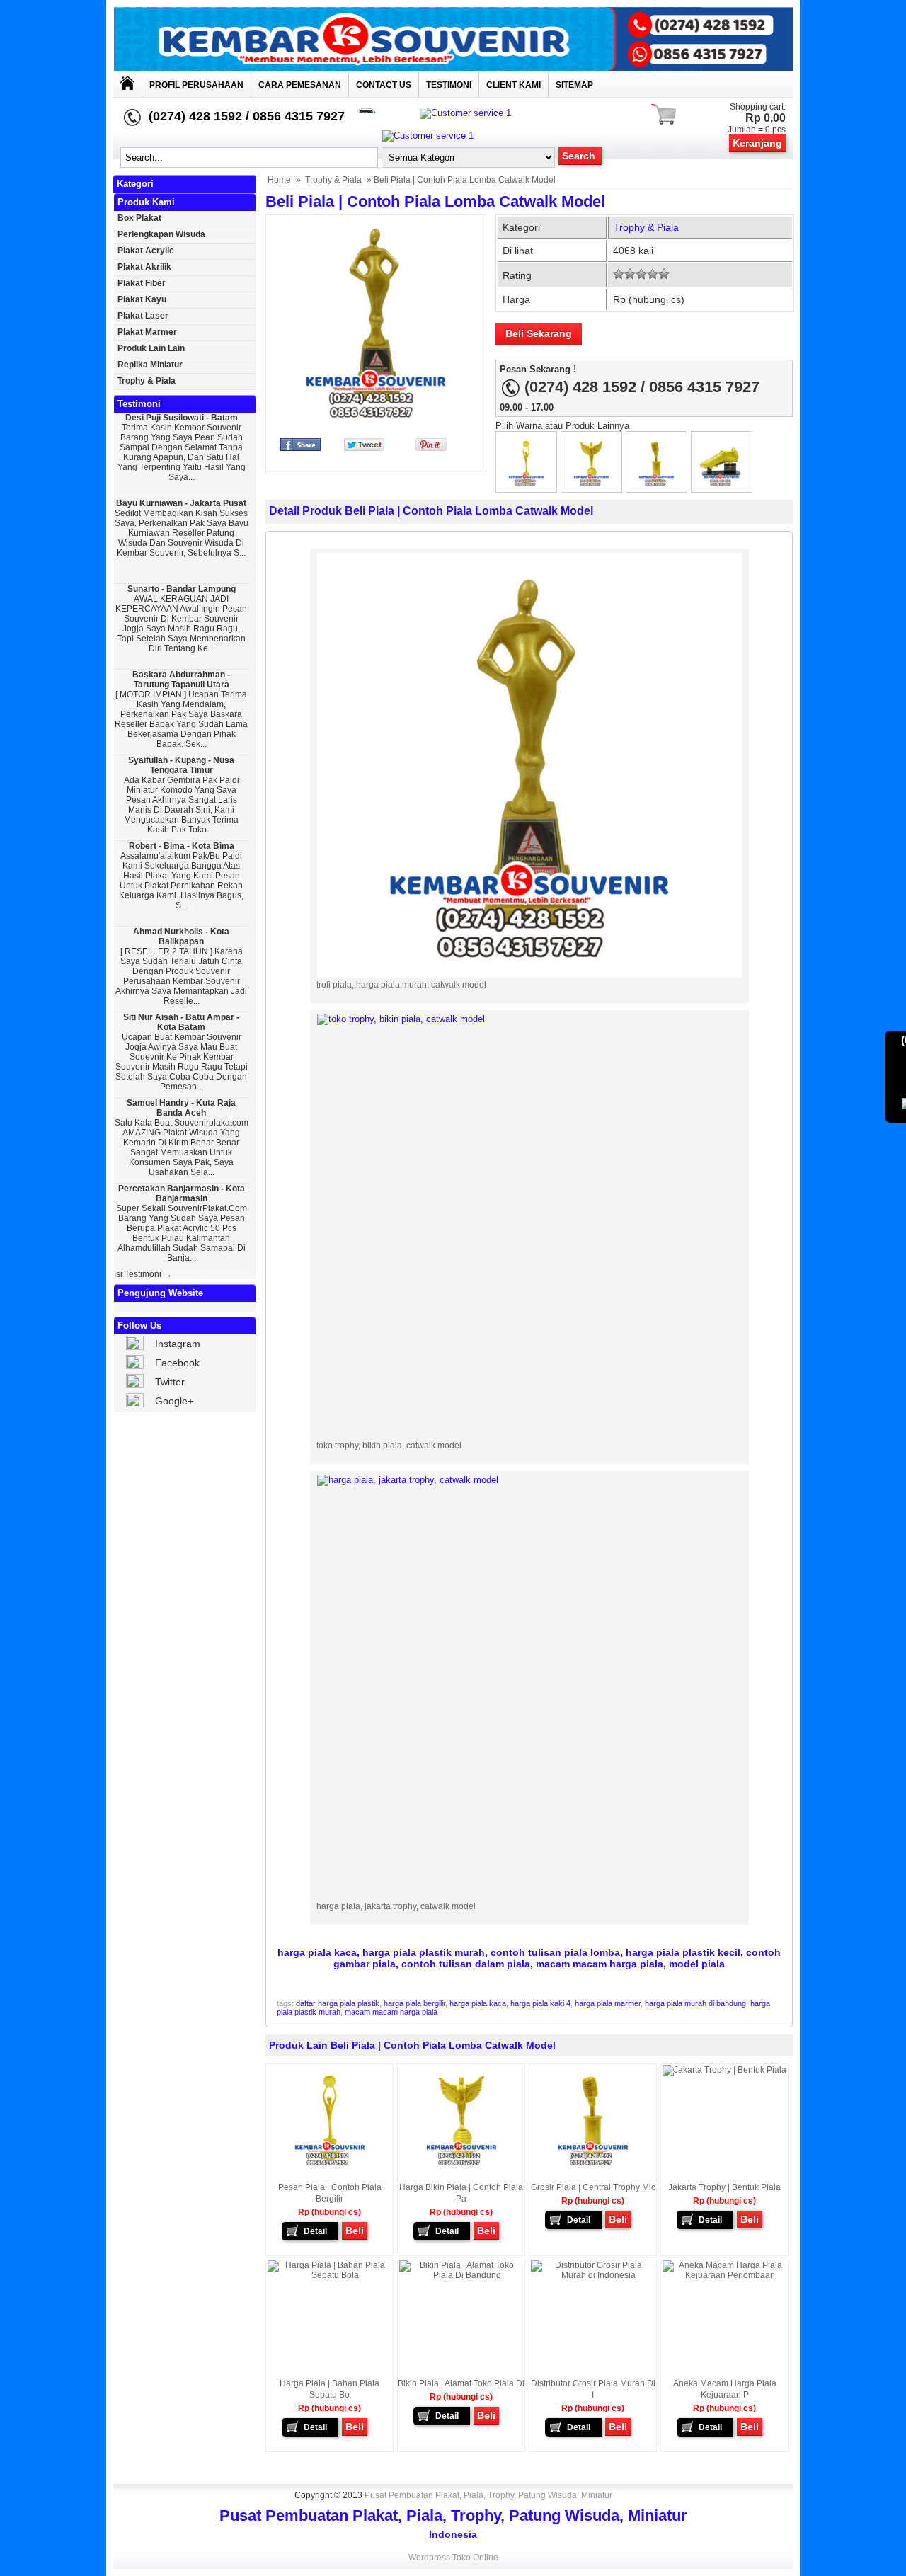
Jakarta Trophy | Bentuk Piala (724, 2187)
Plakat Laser (143, 316)
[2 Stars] (630, 274)
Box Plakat (139, 218)
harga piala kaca (478, 2003)
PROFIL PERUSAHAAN (196, 85)
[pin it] (428, 448)
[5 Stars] (664, 274)
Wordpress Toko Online (453, 2558)
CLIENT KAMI (514, 85)
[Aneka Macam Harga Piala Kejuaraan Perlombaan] (724, 2275)
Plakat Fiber (142, 283)
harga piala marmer (608, 2003)
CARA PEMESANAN (300, 85)
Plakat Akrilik (144, 267)
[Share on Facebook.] (300, 448)
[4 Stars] (653, 274)
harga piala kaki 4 (540, 2003)
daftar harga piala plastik (338, 2003)
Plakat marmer (147, 332)
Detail (315, 2231)
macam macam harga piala (391, 2012)
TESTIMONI (449, 85)
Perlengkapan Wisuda (161, 234)
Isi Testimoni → (143, 1274)
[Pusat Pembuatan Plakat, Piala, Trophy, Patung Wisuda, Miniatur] (453, 68)
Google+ (174, 1401)
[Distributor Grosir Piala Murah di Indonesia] (593, 2275)
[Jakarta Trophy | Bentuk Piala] (724, 2070)
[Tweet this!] (364, 448)
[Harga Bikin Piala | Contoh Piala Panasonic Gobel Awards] (591, 485)
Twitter (170, 1382)
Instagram (178, 1344)
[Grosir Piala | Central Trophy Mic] (656, 485)
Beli (355, 2231)
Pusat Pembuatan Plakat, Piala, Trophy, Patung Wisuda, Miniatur (488, 2495)
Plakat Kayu (142, 299)
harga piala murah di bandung (695, 2003)
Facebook (177, 1363)
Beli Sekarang (539, 333)
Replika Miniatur (150, 365)
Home (279, 180)
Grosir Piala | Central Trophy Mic (593, 2187)
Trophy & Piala (333, 180)
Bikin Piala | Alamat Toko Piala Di (461, 2383)
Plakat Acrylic (146, 251)
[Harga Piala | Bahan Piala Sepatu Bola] (722, 485)
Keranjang (757, 143)
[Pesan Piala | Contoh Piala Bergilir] (526, 485)
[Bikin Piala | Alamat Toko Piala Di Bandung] (461, 2275)
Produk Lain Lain (151, 348)
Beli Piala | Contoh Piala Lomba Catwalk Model (435, 201)
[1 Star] (619, 274)
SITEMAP (574, 85)
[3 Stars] (641, 274)
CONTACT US (384, 85)
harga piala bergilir (414, 2003)
